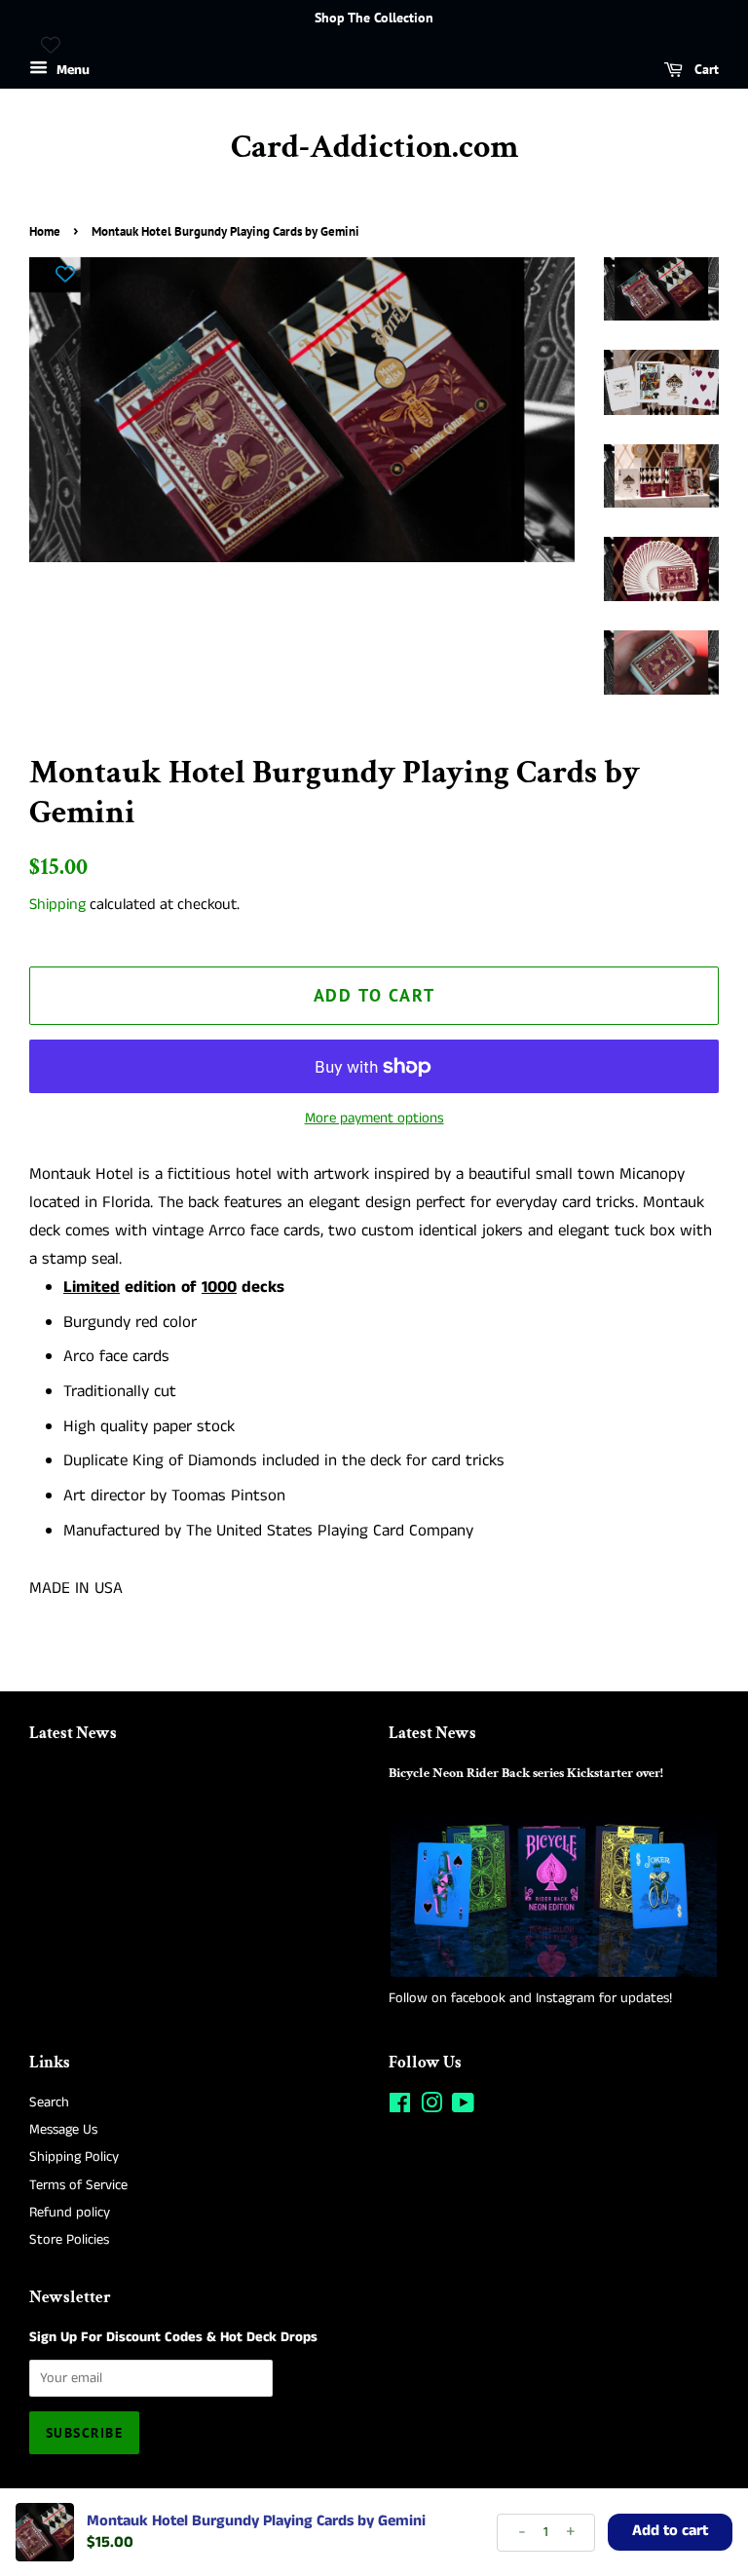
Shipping (57, 905)
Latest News (73, 1733)
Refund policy (70, 2213)
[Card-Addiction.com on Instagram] (431, 2107)
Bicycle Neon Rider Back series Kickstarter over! (526, 1773)
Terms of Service (78, 2185)
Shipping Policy (74, 2157)
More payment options (374, 1118)
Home (45, 231)
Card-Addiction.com (374, 148)
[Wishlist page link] (51, 45)
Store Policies (69, 2240)
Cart (705, 69)
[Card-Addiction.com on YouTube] (463, 2107)
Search (49, 2102)
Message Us (63, 2130)
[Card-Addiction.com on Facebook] (400, 2107)
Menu (71, 70)
